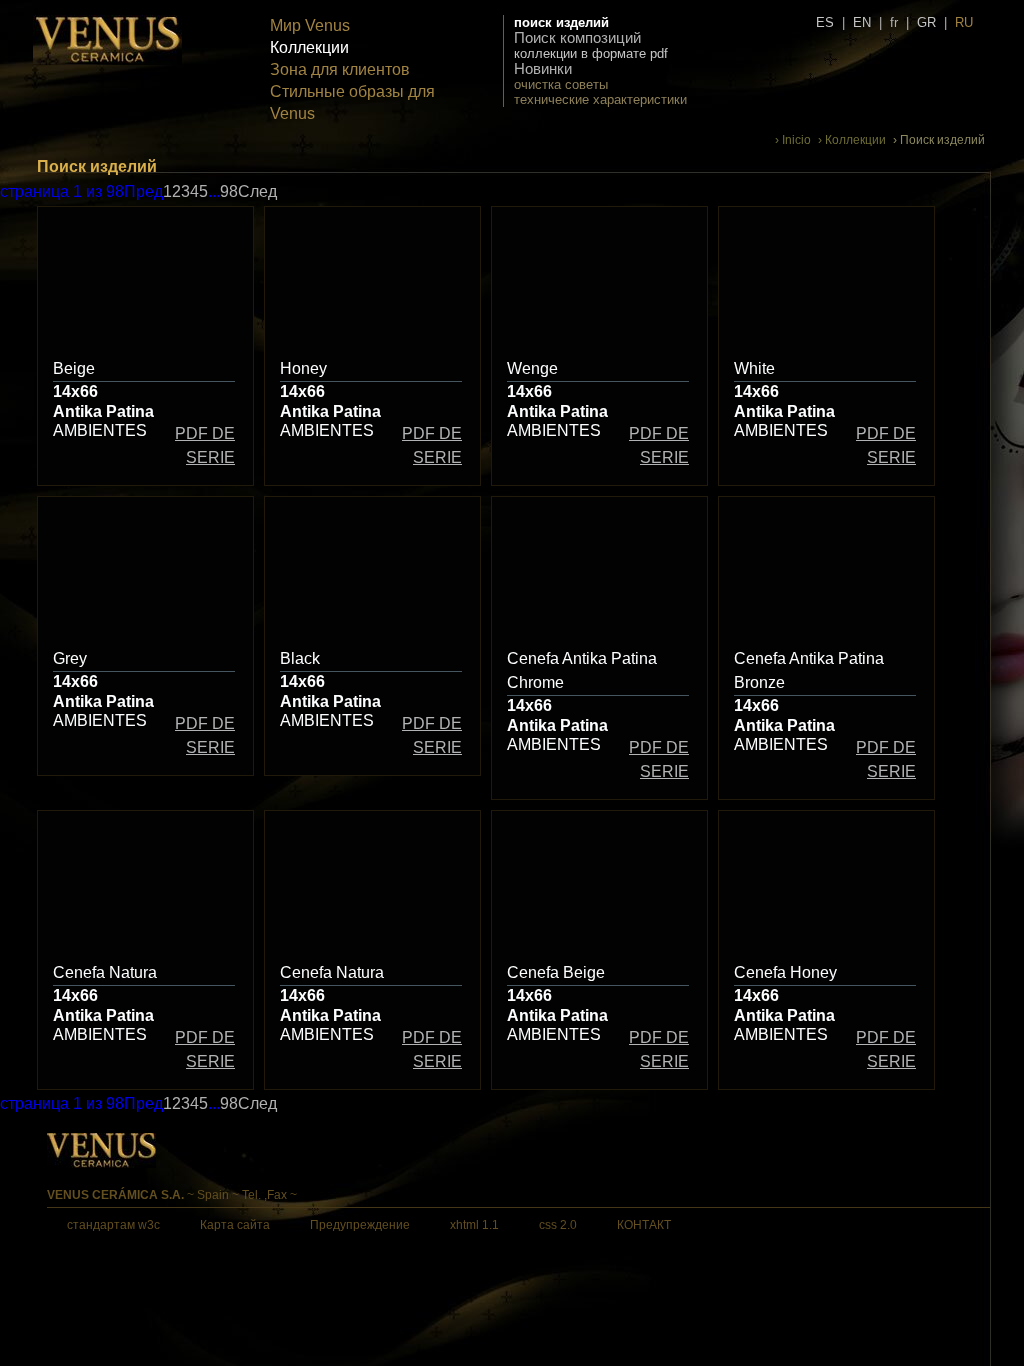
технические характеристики (600, 99)
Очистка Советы (561, 84)
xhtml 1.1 (474, 1225)
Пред (143, 191)
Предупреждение (360, 1225)
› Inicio (793, 140)
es (825, 22)
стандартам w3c (113, 1225)
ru (964, 22)
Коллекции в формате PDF (591, 53)
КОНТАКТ (644, 1225)
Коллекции (309, 47)
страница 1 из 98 (62, 191)
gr (926, 22)
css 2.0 (558, 1225)
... (214, 191)
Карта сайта (235, 1225)
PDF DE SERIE (205, 445)
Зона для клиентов (340, 69)
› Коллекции (852, 140)
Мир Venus (310, 25)
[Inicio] (107, 60)
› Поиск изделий (939, 140)
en (862, 22)
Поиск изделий (561, 22)
